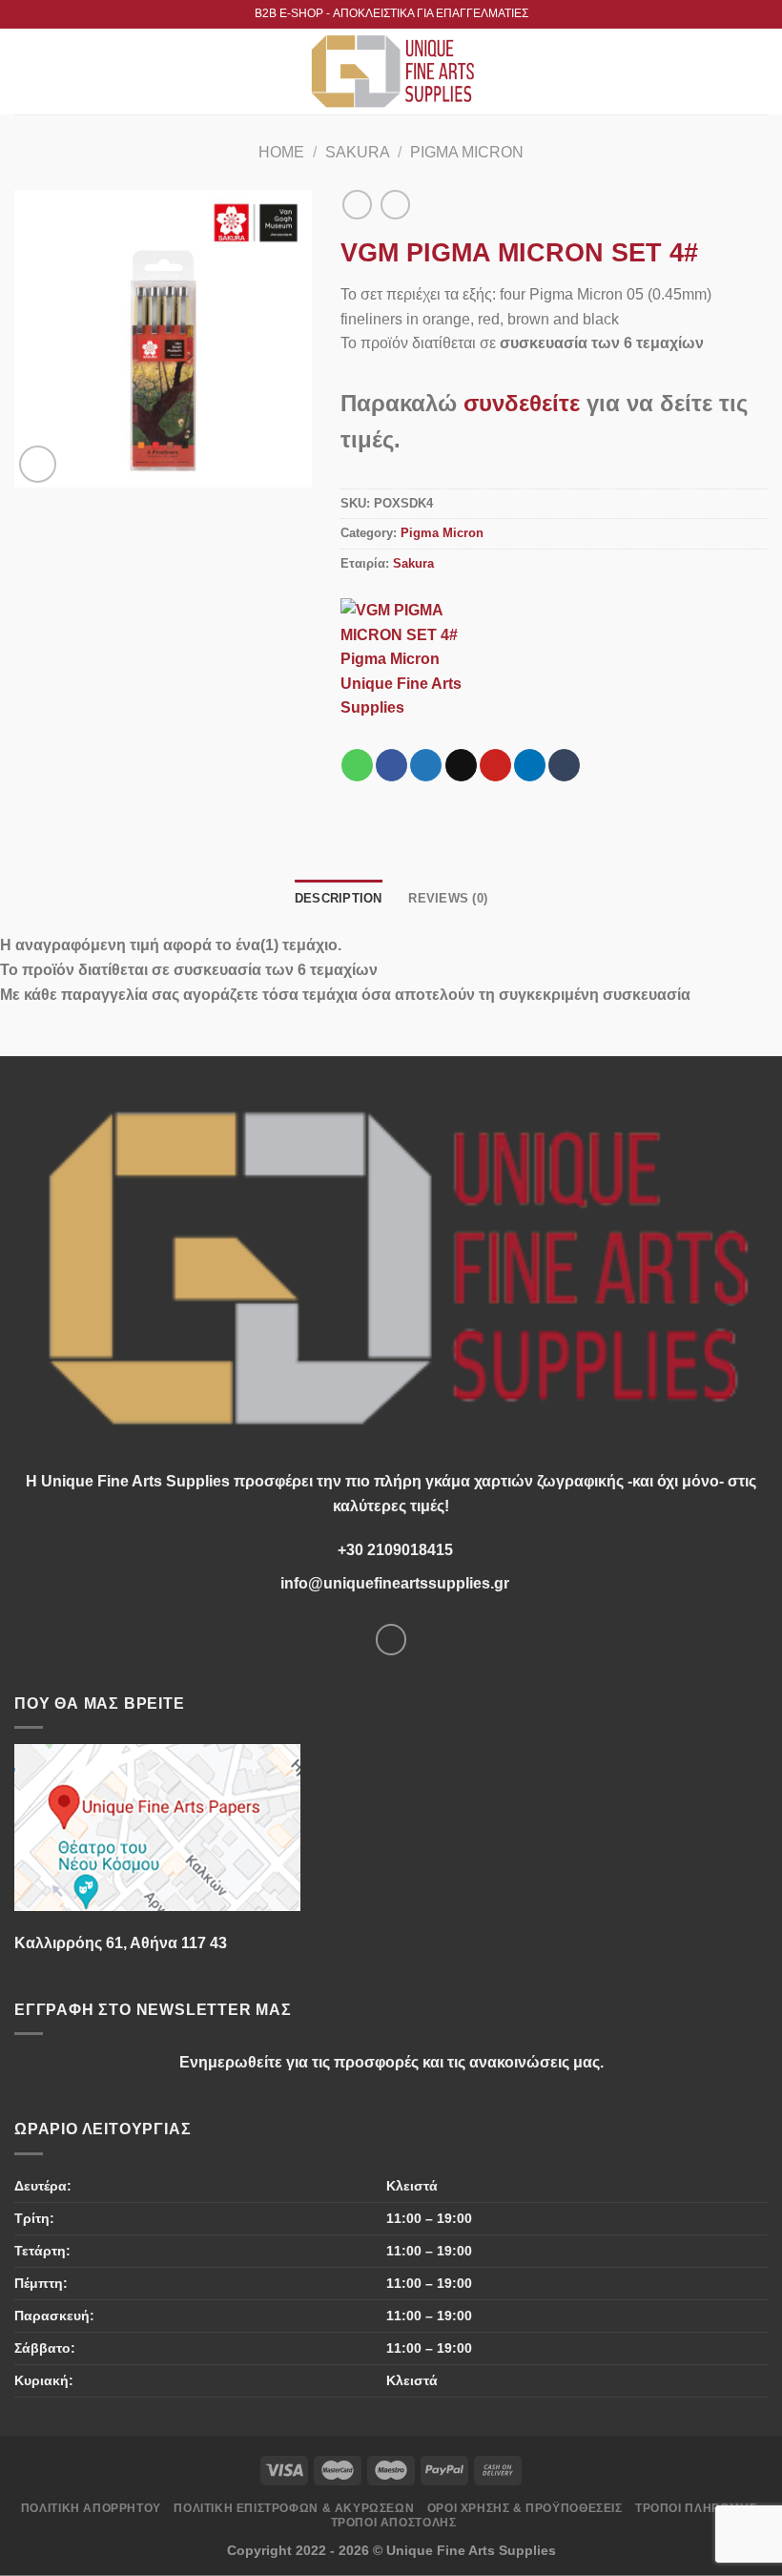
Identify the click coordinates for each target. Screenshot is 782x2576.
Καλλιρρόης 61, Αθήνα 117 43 (121, 1943)
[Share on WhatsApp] (357, 765)
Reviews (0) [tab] (448, 898)
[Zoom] (38, 464)
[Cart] (758, 72)
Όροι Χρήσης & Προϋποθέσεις (525, 2508)
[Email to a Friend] (461, 765)
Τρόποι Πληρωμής (696, 2508)
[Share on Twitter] (426, 765)
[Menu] (26, 71)
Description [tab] (339, 898)
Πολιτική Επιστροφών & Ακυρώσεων (294, 2508)
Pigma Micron (467, 152)
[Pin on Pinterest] (495, 765)
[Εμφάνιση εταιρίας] (417, 658)
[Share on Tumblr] (564, 765)
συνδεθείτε (522, 403)
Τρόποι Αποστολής (394, 2523)
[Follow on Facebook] (391, 1640)
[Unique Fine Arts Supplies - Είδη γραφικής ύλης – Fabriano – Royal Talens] (391, 72)
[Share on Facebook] (391, 765)
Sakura (358, 152)
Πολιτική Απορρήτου (91, 2508)
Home (281, 152)
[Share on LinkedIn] (530, 765)
